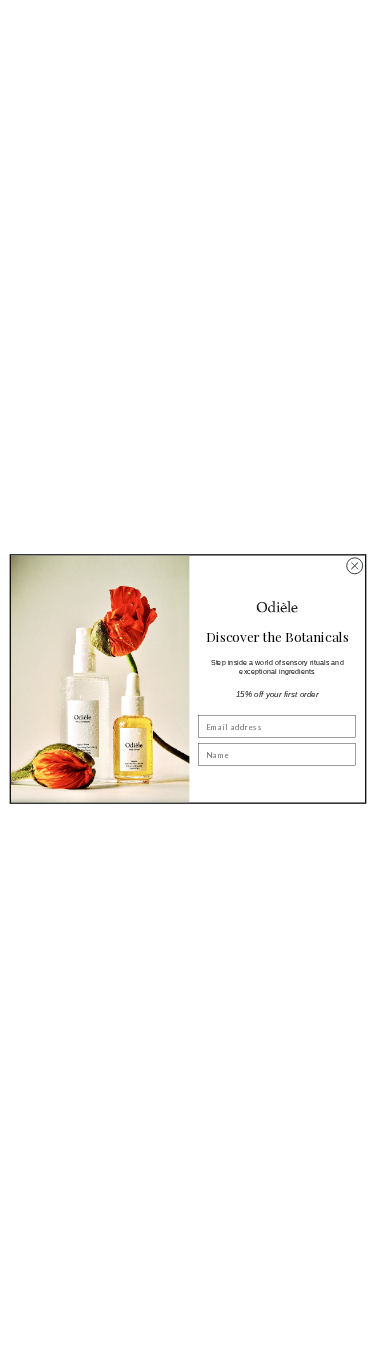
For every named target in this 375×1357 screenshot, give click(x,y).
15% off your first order (276, 693)
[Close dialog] (354, 565)
